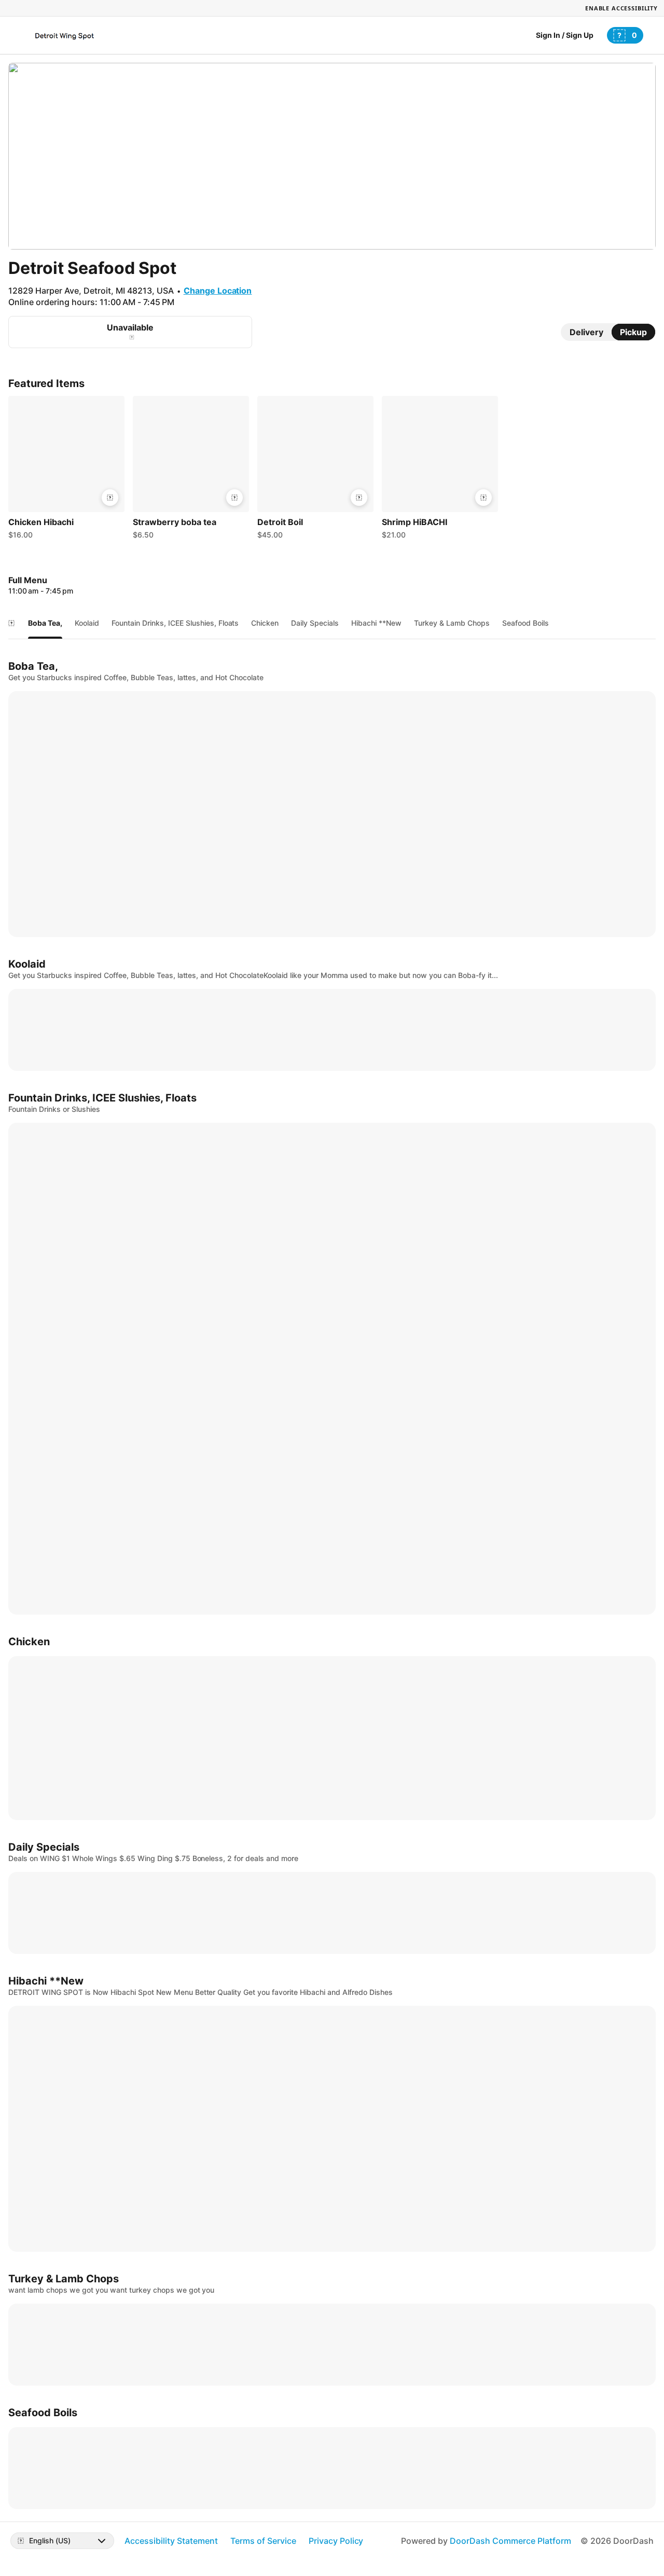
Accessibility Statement (171, 2541)
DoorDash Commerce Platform (510, 2541)
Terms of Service (263, 2541)
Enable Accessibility (621, 8)
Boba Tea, (45, 623)
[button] (66, 470)
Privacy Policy (336, 2541)
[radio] (586, 332)
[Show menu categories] (11, 623)
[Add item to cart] (110, 498)
